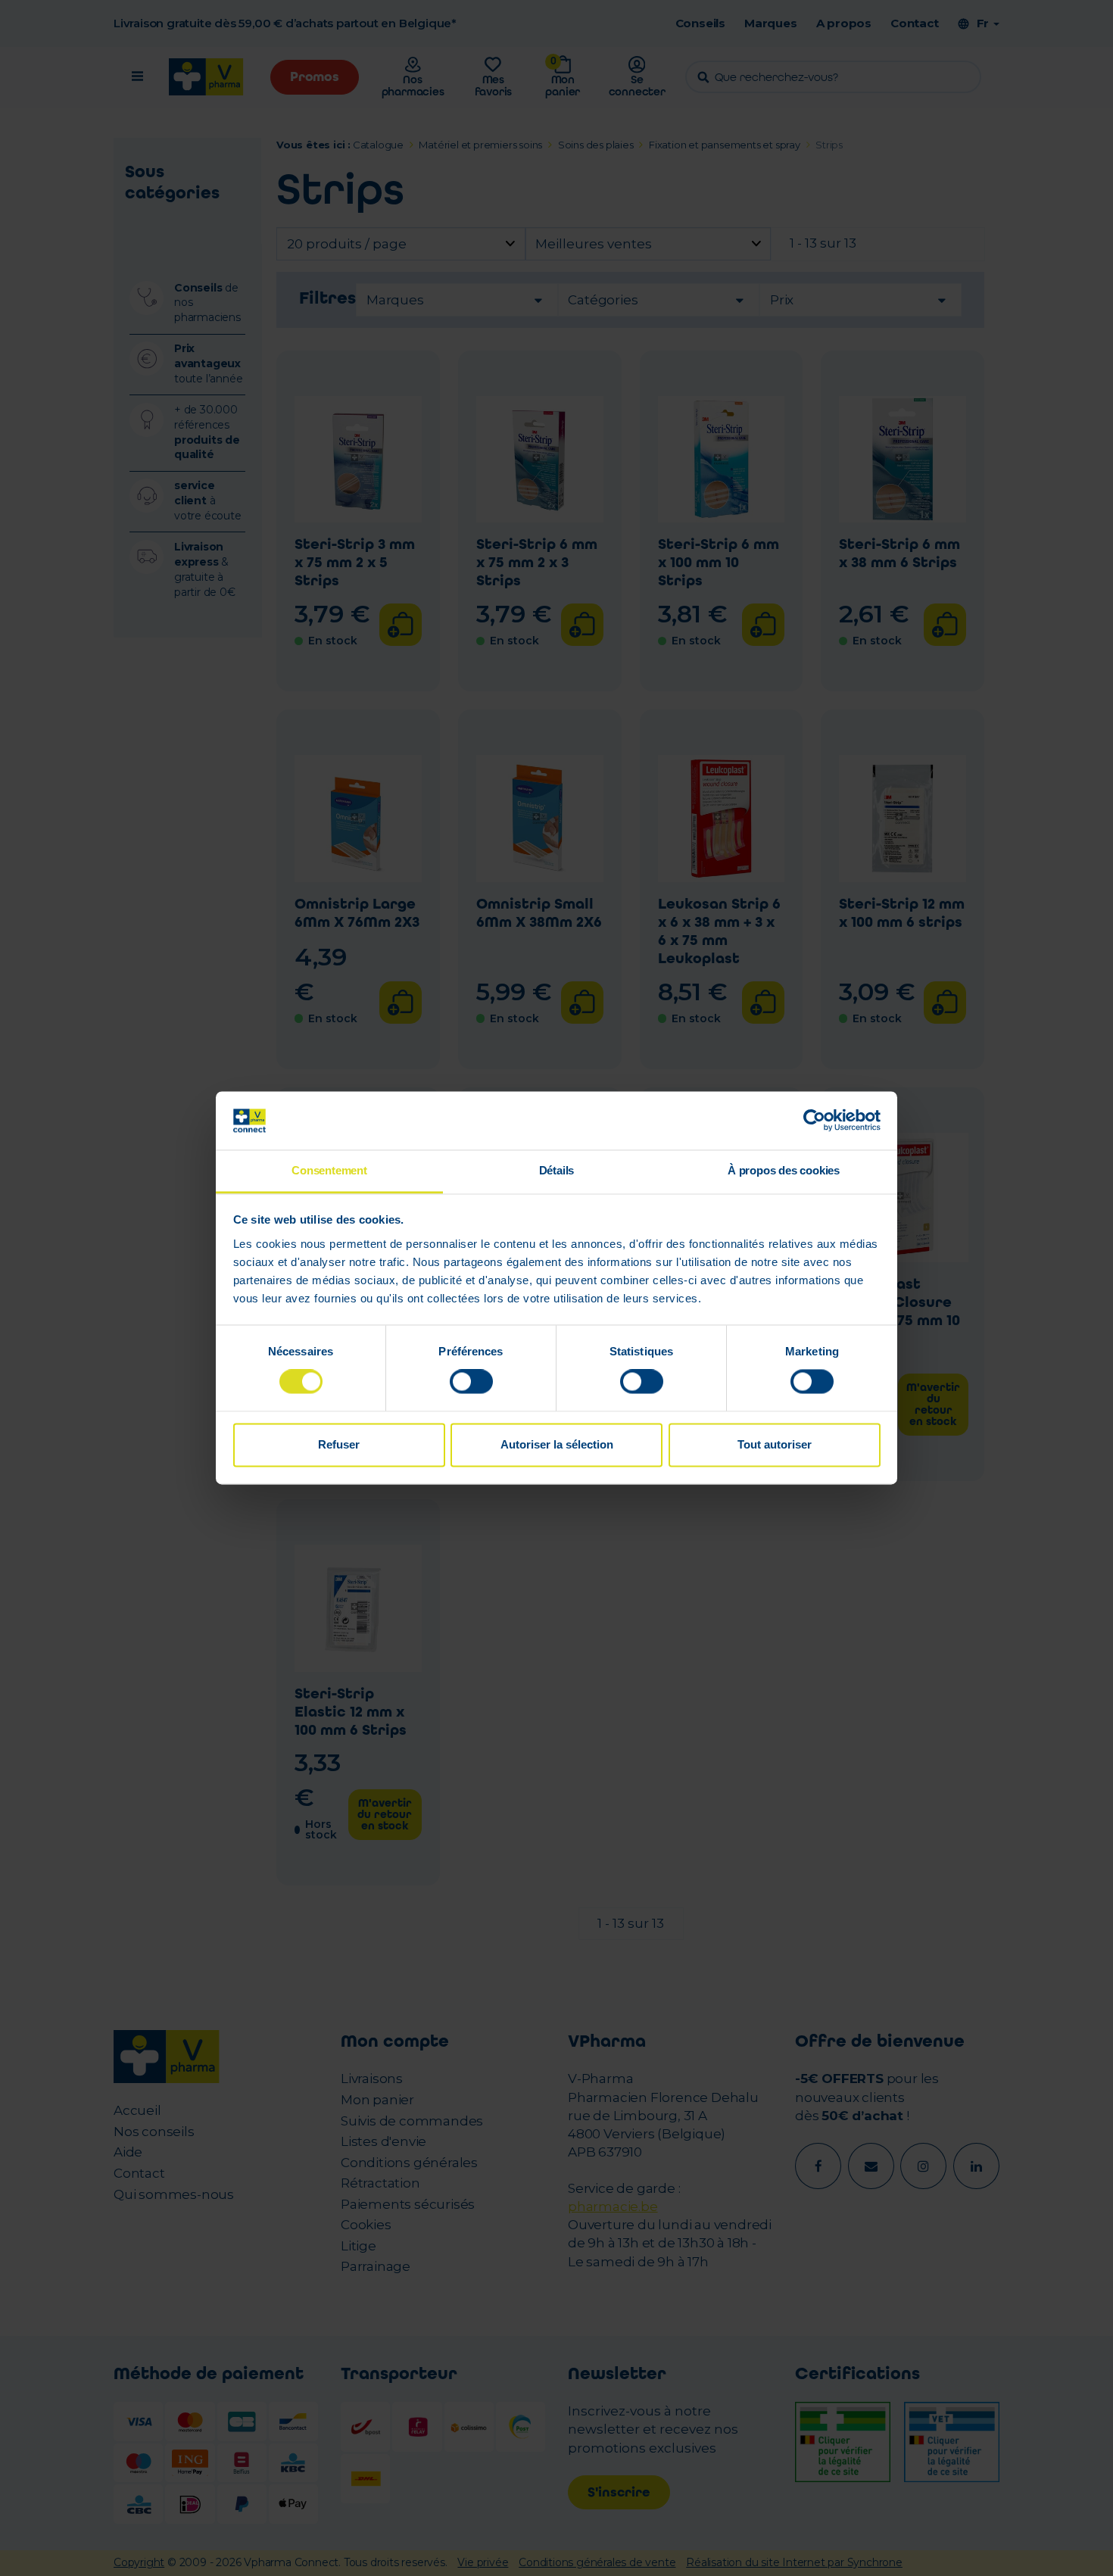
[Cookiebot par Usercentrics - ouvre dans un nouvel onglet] (814, 1121)
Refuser (339, 1444)
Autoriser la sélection (557, 1444)
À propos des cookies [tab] (784, 1170)
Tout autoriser (775, 1444)
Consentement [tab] (329, 1170)
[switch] (471, 1382)
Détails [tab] (557, 1170)
